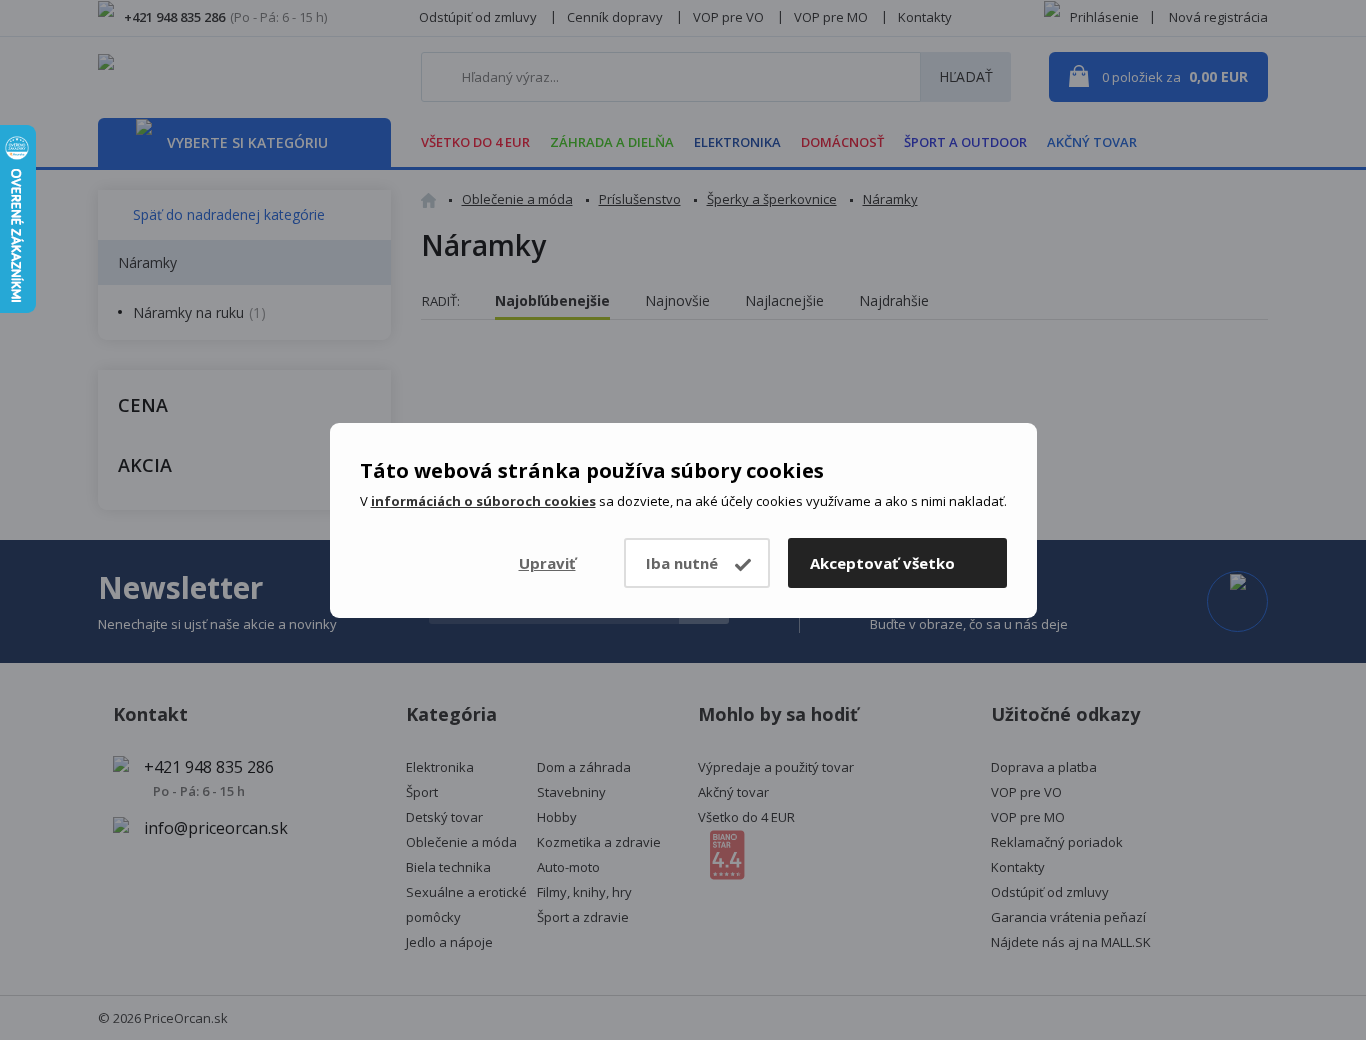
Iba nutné (682, 563)
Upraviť (547, 563)
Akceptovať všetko (882, 563)
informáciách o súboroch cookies (483, 501)
